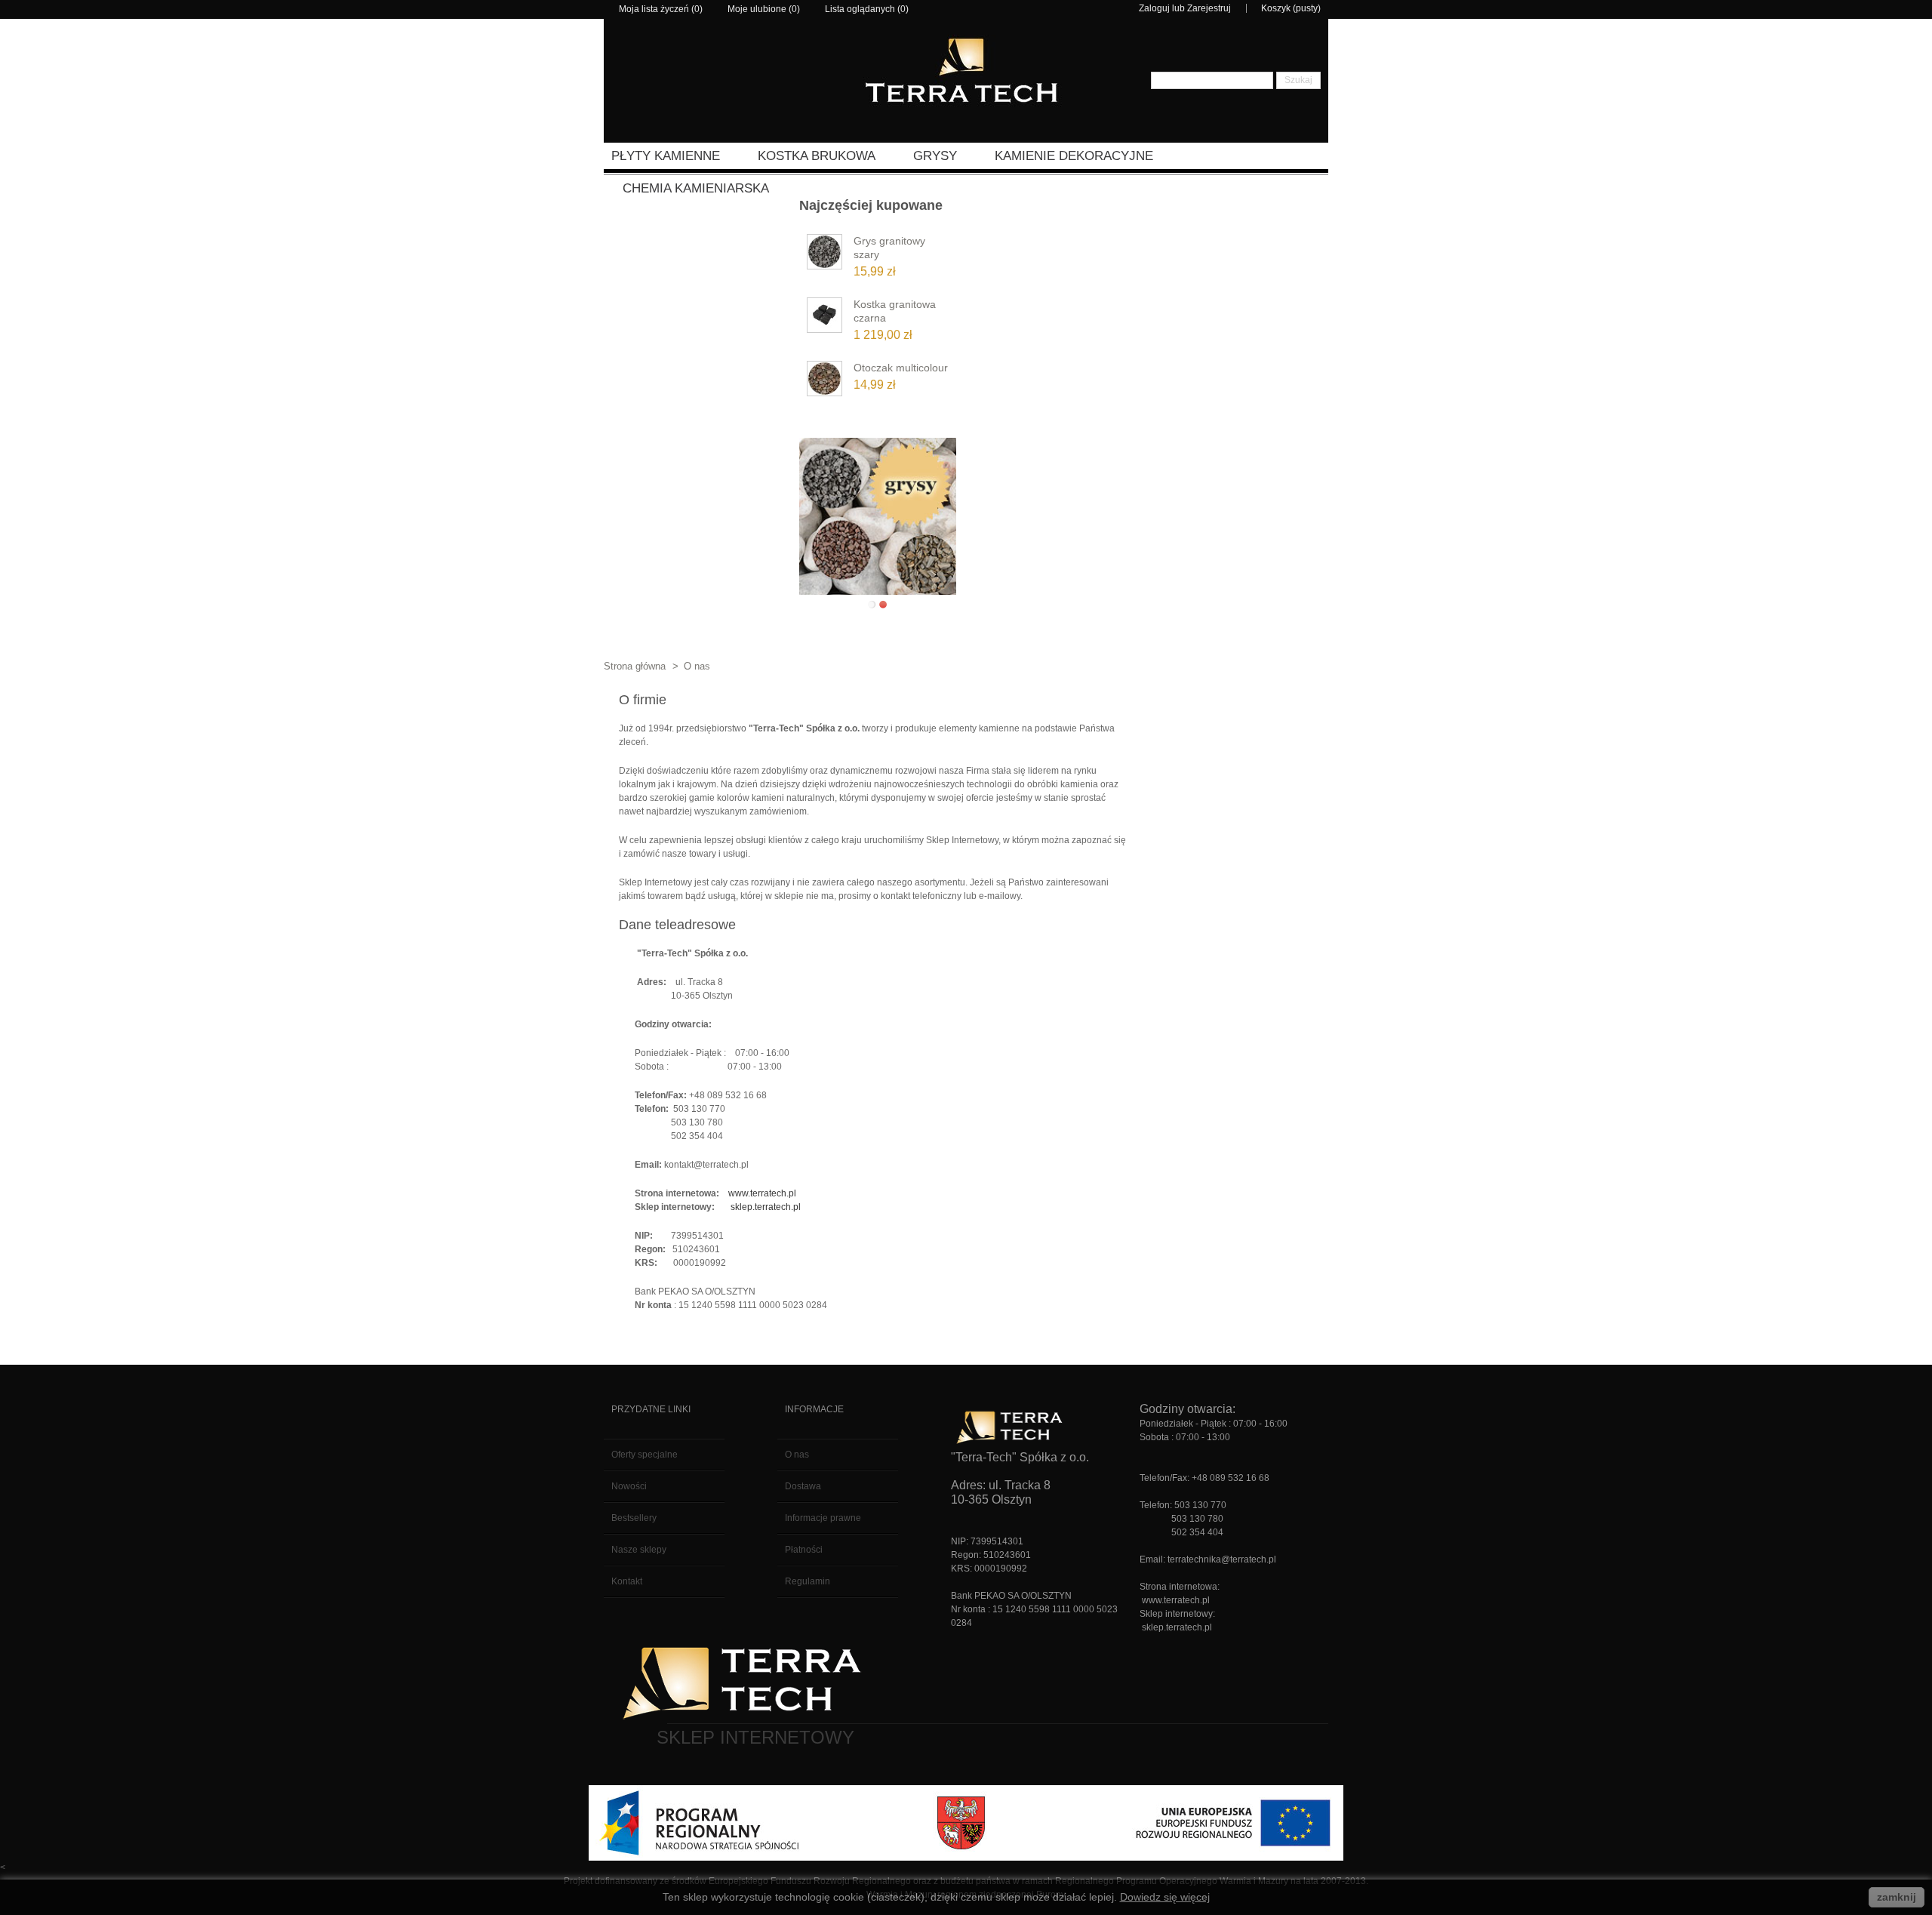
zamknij (1897, 1897)
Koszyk (1276, 8)
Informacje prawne (823, 1518)
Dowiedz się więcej (1165, 1897)
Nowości (629, 1486)
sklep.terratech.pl (766, 1207)
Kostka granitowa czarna (895, 311)
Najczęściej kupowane (871, 205)
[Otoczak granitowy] (824, 382)
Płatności (804, 1550)
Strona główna (635, 666)
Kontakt (627, 1581)
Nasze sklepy (639, 1550)
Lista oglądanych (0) (867, 9)
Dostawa (803, 1486)
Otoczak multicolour (901, 368)
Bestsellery (634, 1518)
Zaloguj (1154, 8)
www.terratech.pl (762, 1193)
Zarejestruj (1209, 8)
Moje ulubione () (764, 9)
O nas (797, 1455)
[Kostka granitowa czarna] (824, 319)
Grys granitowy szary (889, 248)
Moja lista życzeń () (661, 9)
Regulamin (808, 1581)
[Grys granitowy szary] (824, 255)
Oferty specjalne (645, 1455)
